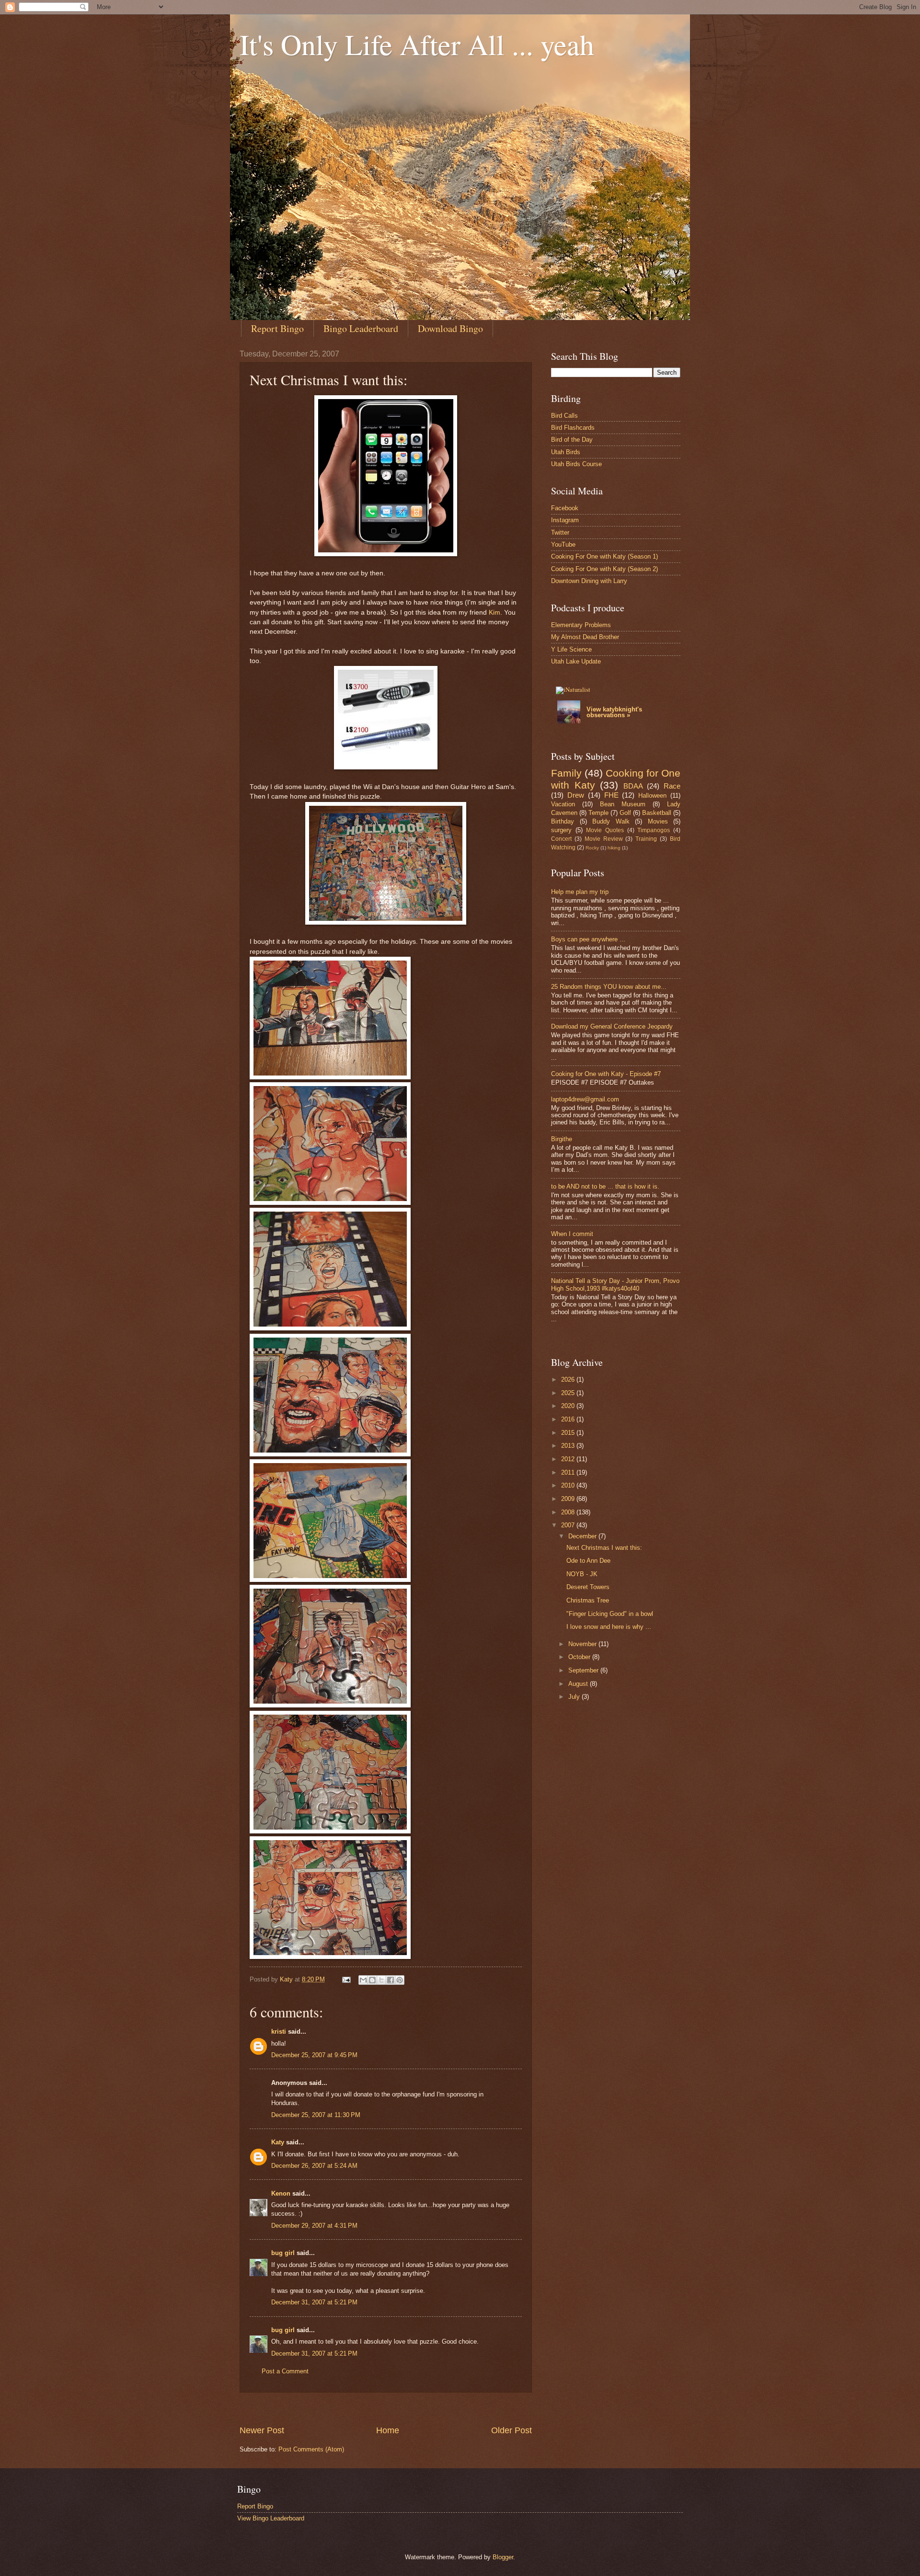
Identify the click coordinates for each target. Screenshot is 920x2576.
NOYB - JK (582, 1574)
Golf (625, 813)
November (583, 1644)
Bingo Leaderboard (361, 328)
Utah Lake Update (576, 661)
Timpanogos (654, 830)
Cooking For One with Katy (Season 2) (604, 569)
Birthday (563, 821)
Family (566, 773)
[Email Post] (346, 1979)
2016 (569, 1419)
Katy (278, 2142)
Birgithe (562, 1139)
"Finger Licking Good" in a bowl (610, 1614)
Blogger (503, 2557)
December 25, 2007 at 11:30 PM (316, 2115)
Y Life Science (571, 649)
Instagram (565, 520)
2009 (569, 1499)
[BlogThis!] (372, 1980)
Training (646, 839)
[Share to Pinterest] (400, 1980)
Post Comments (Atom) (311, 2449)
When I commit (572, 1234)
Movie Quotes (605, 830)
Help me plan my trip (580, 892)
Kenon (281, 2193)
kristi (279, 2032)
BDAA (633, 786)
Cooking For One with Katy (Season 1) (604, 556)
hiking (614, 848)
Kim (494, 613)
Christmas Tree (588, 1600)
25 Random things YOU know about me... (609, 987)
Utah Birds (566, 452)
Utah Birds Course (576, 464)
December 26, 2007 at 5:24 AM (314, 2166)
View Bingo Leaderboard (271, 2518)
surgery (561, 830)
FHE (611, 795)
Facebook (565, 508)
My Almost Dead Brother (585, 637)
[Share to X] (381, 1980)
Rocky (592, 848)
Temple (598, 813)
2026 (569, 1380)
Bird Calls (564, 416)
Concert (561, 839)
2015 (569, 1433)
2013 (569, 1446)
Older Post (512, 2430)
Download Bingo (450, 328)
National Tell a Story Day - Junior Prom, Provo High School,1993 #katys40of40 (615, 1284)
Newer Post (262, 2430)
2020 (569, 1406)
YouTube (563, 544)
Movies (658, 821)
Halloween (652, 796)
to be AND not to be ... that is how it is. (605, 1186)
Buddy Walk (611, 821)
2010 (569, 1485)
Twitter (560, 532)
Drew (576, 795)
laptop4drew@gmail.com (585, 1099)
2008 (569, 1512)
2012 (569, 1459)
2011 (569, 1472)
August (579, 1684)
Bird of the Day (572, 440)
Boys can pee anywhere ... (588, 939)
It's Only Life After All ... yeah (417, 44)
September (584, 1670)
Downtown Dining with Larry (589, 581)
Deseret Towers (588, 1587)
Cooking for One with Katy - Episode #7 (606, 1074)
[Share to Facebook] (391, 1980)
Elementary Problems (581, 625)
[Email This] (363, 1980)
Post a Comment (285, 2371)
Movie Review (604, 839)
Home (388, 2430)
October (580, 1657)
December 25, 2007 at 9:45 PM (314, 2055)
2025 (569, 1393)
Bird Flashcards (573, 428)
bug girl (283, 2253)
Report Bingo (277, 328)
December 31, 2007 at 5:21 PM (314, 2302)
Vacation (563, 804)
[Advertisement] (414, 2409)
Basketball (657, 813)
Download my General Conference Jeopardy (612, 1026)
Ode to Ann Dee (588, 1561)
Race (672, 786)
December (583, 1536)
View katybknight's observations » (614, 712)
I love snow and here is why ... (609, 1627)
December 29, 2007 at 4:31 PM (314, 2226)
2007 (569, 1525)
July (575, 1697)
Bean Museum (623, 804)
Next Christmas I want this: (604, 1548)
